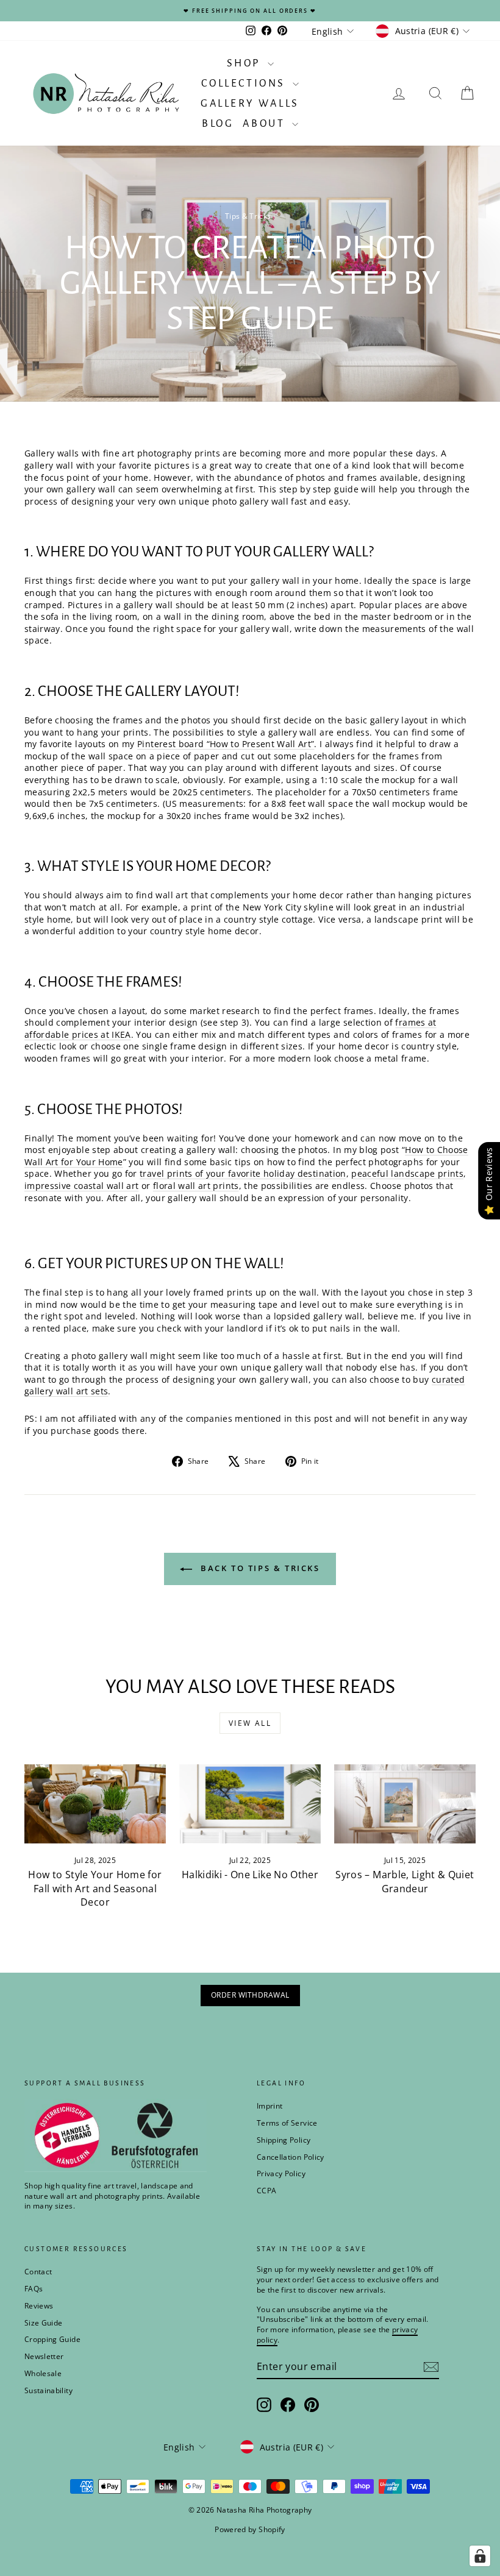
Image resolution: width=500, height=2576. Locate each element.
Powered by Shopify (250, 2529)
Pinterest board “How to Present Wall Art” (226, 744)
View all (250, 1723)
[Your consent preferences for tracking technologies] (480, 2556)
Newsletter (44, 2356)
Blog (218, 124)
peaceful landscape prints (407, 1173)
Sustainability (48, 2390)
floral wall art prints (196, 1186)
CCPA (266, 2191)
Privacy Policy (281, 2173)
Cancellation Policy (291, 2157)
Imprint (270, 2106)
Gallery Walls (250, 104)
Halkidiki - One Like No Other (250, 1875)
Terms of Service (287, 2123)
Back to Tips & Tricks (258, 1568)
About (266, 124)
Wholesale (43, 2373)
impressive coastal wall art (81, 1186)
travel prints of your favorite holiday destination (243, 1173)
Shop (246, 63)
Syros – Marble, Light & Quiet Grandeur (405, 1881)
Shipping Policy (284, 2140)
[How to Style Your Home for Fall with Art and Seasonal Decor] (95, 1804)
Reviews (39, 2306)
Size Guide (44, 2323)
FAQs (34, 2289)
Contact (38, 2272)
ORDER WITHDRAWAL (250, 1995)
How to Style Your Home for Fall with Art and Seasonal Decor (95, 1888)
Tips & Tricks (248, 216)
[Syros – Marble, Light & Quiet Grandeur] (405, 1804)
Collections (245, 83)
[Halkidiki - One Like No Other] (250, 1804)
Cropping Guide (52, 2339)
